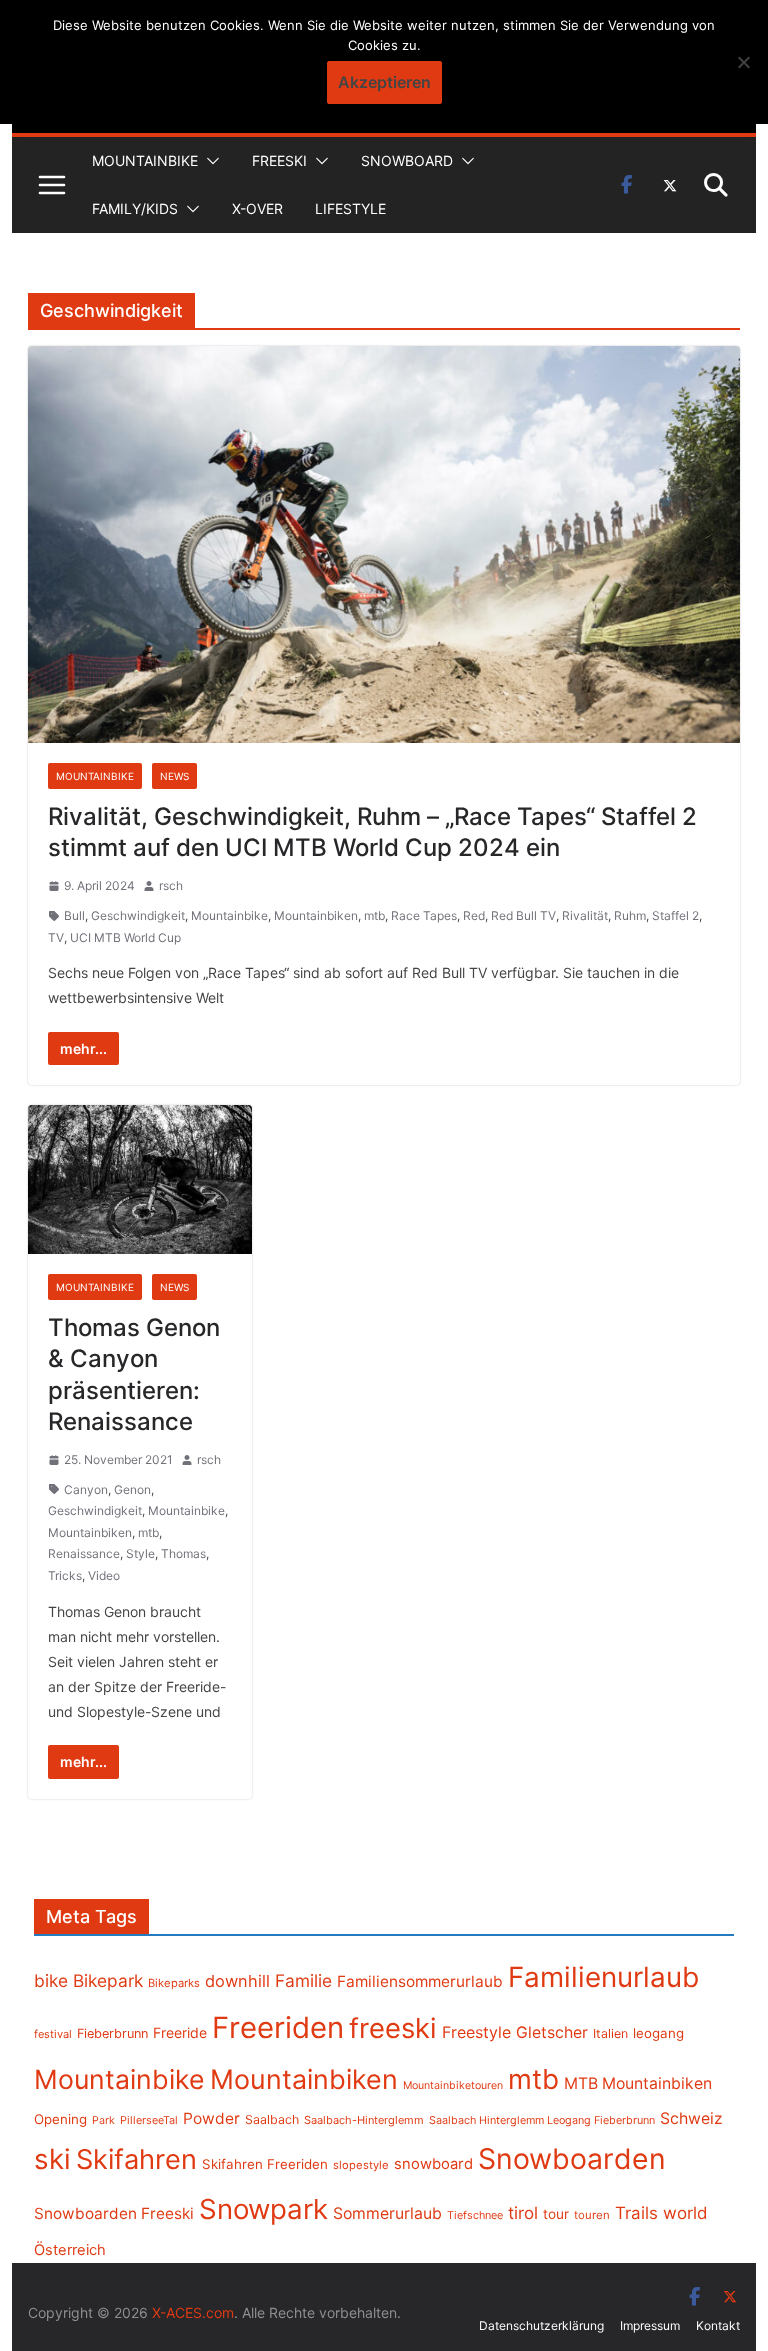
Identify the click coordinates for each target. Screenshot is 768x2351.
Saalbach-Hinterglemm (364, 2120)
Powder (211, 2118)
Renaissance (84, 1553)
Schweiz (691, 2118)
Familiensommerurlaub (420, 1981)
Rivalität (585, 915)
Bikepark (108, 1980)
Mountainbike (145, 160)
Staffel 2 (675, 915)
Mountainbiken (316, 915)
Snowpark (263, 2209)
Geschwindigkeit (138, 915)
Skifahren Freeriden (265, 2164)
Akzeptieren (384, 82)
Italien (610, 2033)
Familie (303, 1980)
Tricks (65, 1575)
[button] (209, 161)
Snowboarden (572, 2159)
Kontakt (718, 2325)
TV (56, 937)
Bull (74, 915)
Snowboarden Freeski (114, 2213)
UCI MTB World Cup (125, 937)
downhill (237, 1981)
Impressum (650, 2325)
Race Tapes (424, 915)
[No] (743, 62)
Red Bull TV (523, 915)
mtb (374, 915)
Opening (60, 2119)
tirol (523, 2213)
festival (53, 2034)
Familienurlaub (603, 1977)
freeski (393, 2028)
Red (474, 915)
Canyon (86, 1489)
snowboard (433, 2164)
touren (592, 2215)
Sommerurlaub (387, 2213)
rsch (171, 885)
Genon (132, 1489)
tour (556, 2214)
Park (103, 2120)
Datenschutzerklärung (541, 2325)
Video (104, 1575)
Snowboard (407, 160)
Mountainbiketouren (453, 2085)
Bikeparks (174, 1983)
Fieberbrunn (112, 2033)
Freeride (180, 2032)
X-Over (257, 208)
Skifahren (136, 2159)
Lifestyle (350, 208)
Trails (636, 2213)
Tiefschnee (475, 2215)
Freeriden (278, 2027)
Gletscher (552, 2032)
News (174, 776)
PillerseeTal (149, 2120)
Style (140, 1553)
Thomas (183, 1553)
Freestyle (476, 2032)
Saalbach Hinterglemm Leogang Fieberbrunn (542, 2120)
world (685, 2213)
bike (51, 1980)
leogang (658, 2033)
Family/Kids (135, 208)
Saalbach (272, 2119)
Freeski (279, 160)
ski (52, 2159)
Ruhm (630, 915)
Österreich (70, 2250)
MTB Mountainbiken (638, 2083)
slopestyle (361, 2165)
